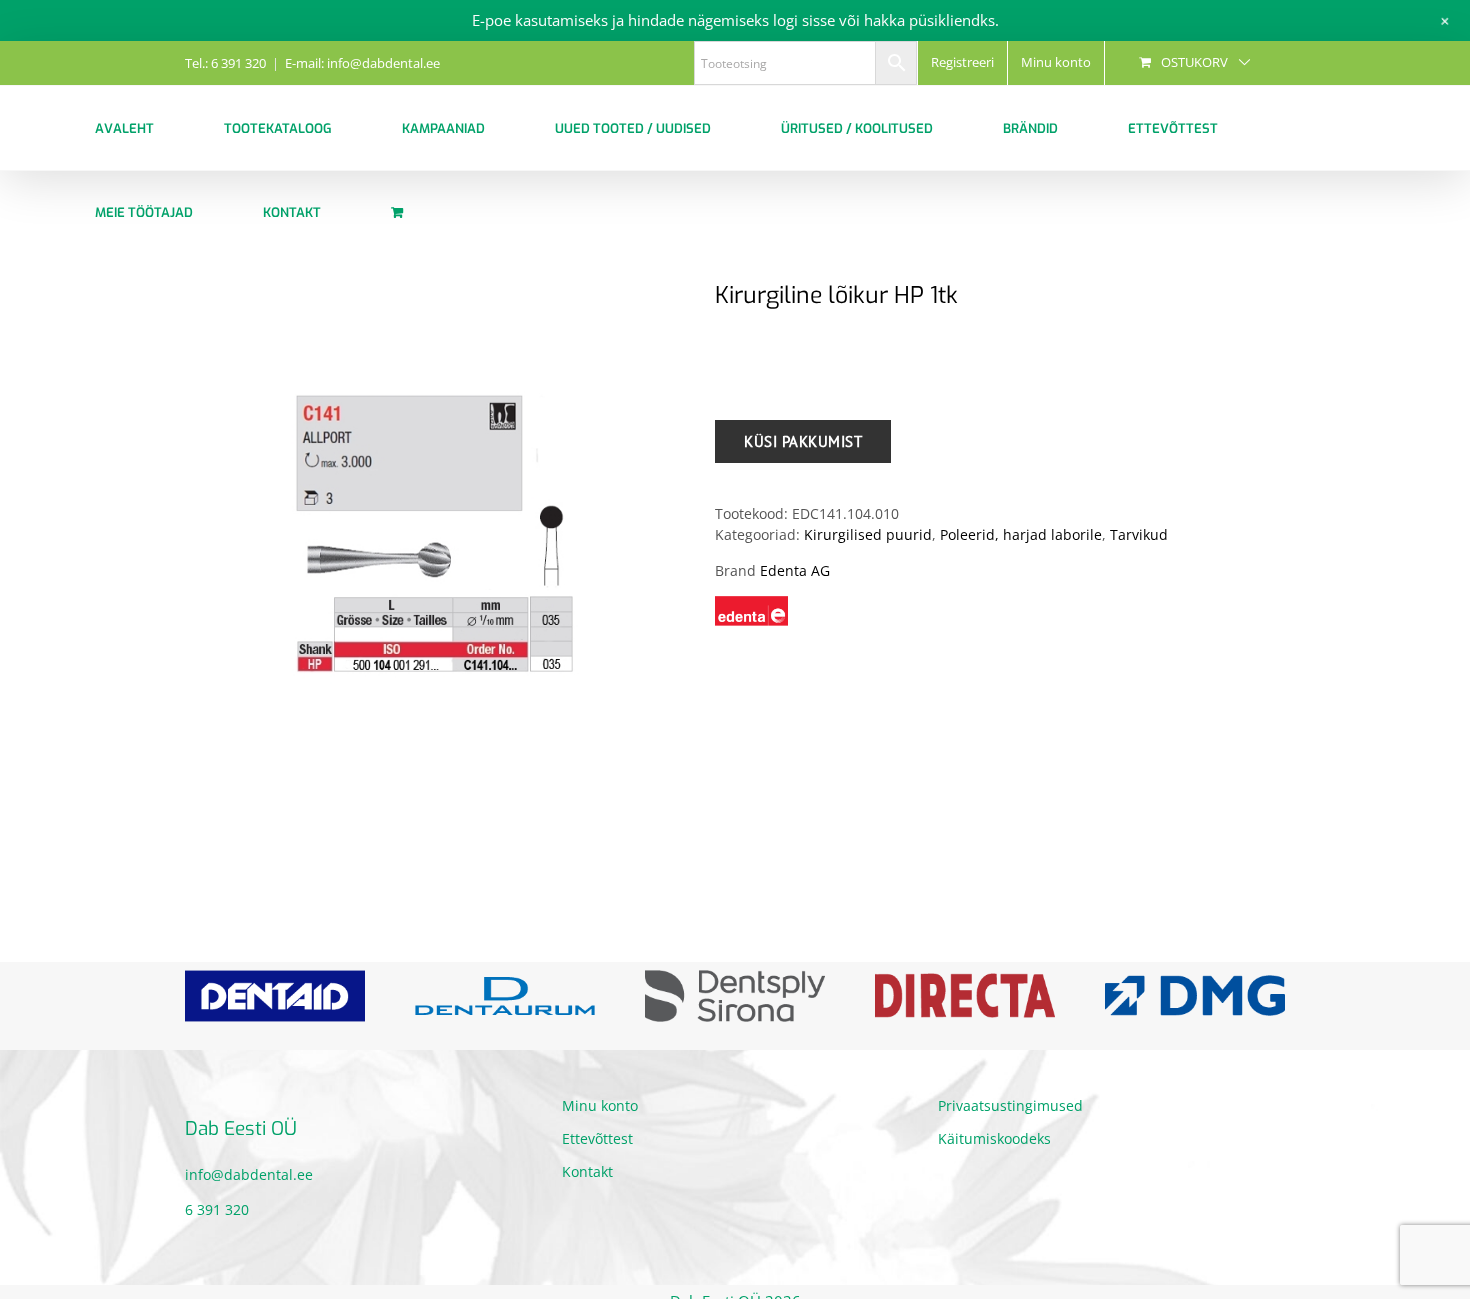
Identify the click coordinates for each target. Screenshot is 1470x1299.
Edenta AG (795, 570)
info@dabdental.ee (249, 1205)
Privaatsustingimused (1010, 1137)
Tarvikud (1139, 534)
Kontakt (587, 1203)
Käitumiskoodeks (994, 1170)
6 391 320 (217, 1240)
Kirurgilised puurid (868, 534)
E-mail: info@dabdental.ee (362, 63)
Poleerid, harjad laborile (1021, 534)
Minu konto (600, 1137)
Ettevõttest (597, 1170)
